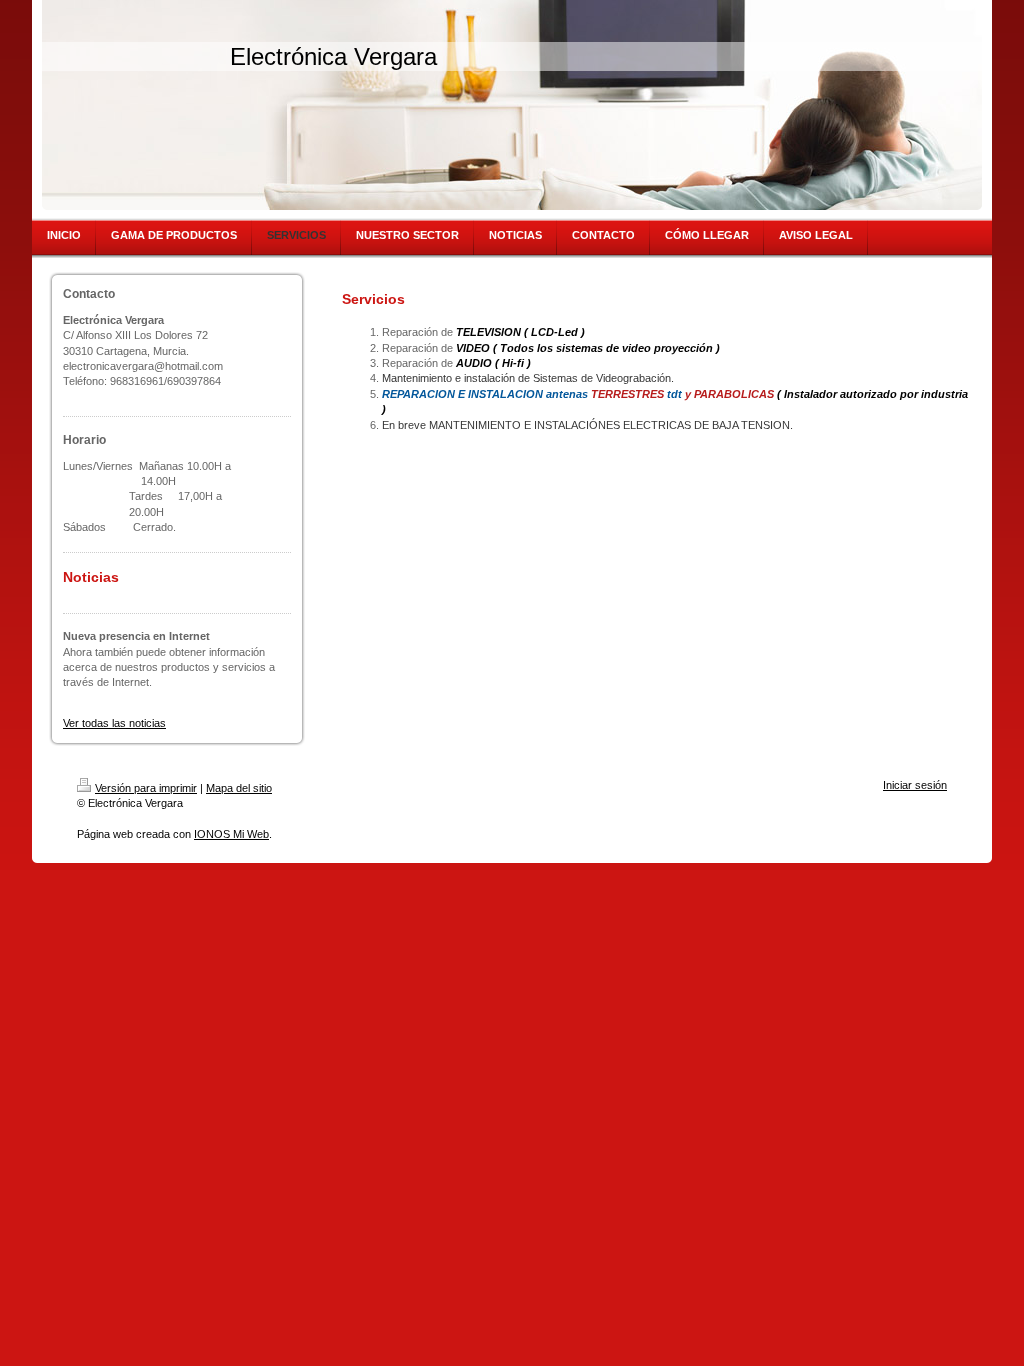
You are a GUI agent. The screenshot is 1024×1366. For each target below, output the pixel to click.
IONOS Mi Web (231, 834)
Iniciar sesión (915, 785)
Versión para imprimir (146, 788)
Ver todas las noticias (114, 723)
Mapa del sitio (239, 788)
